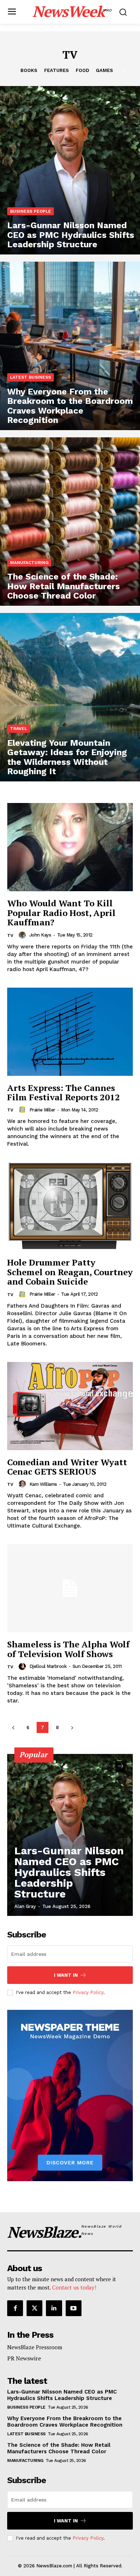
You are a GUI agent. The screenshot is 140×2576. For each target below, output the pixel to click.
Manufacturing (29, 563)
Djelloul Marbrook (48, 1666)
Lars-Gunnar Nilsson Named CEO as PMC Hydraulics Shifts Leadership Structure (69, 1872)
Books (29, 70)
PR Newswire (24, 2358)
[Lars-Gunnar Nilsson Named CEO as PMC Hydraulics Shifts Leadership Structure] (70, 170)
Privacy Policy (88, 1992)
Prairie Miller (42, 1110)
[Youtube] (74, 2308)
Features (57, 70)
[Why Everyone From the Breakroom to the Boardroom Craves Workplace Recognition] (70, 346)
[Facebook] (15, 2308)
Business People (31, 211)
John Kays (40, 935)
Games (104, 70)
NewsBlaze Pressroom (35, 2347)
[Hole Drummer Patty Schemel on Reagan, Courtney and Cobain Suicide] (70, 1206)
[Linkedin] (54, 2308)
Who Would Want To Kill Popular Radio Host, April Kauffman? (61, 913)
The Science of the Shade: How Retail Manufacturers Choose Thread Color (59, 2448)
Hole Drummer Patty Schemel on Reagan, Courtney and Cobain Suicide (70, 1272)
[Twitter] (34, 2308)
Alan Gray (25, 1906)
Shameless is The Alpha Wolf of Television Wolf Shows (68, 1649)
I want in (66, 1975)
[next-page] (72, 1727)
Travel (18, 728)
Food (82, 70)
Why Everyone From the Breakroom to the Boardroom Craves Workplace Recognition (65, 2422)
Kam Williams (43, 1484)
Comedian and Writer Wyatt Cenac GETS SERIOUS (67, 1467)
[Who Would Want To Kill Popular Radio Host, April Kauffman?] (70, 847)
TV (10, 935)
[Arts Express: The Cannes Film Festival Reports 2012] (70, 1032)
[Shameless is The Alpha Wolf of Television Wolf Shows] (70, 1588)
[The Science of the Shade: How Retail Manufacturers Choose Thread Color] (70, 522)
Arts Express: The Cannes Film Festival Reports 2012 (64, 1092)
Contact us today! (74, 2287)
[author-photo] (23, 935)
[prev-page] (13, 1727)
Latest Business (31, 377)
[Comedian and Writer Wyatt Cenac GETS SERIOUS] (70, 1406)
